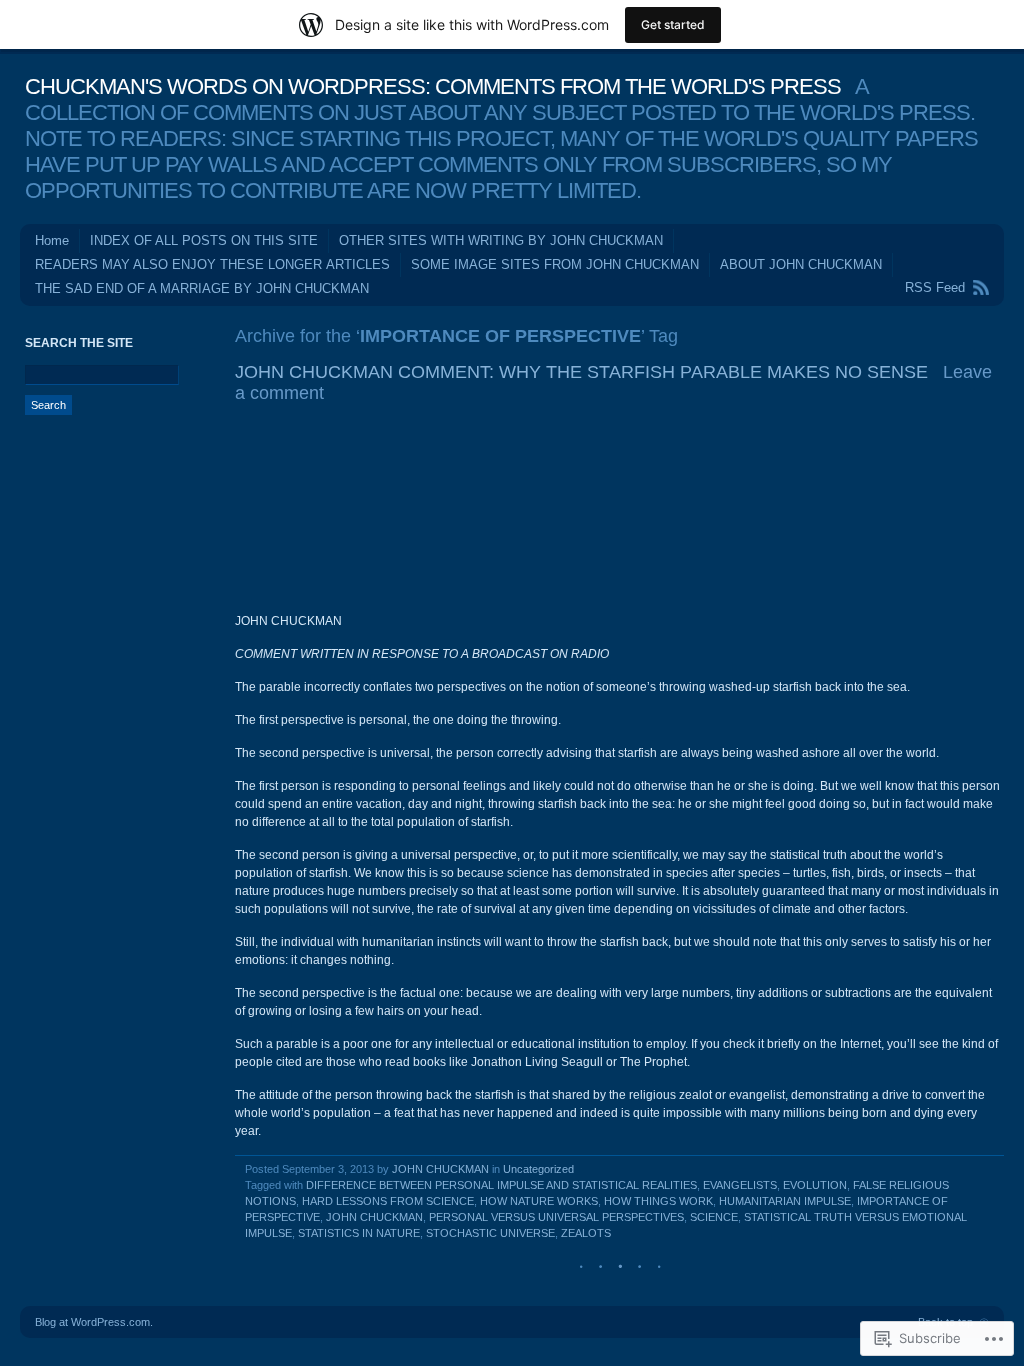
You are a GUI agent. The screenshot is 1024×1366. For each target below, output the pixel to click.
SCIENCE (714, 1217)
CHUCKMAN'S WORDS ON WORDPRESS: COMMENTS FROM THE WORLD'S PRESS (433, 86)
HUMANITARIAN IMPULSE (785, 1201)
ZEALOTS (586, 1233)
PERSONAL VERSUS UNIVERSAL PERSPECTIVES (556, 1217)
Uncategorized (538, 1169)
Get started (673, 24)
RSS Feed (935, 287)
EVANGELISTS (740, 1185)
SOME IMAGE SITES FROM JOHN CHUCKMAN (555, 264)
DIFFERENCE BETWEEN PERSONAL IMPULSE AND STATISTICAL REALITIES (501, 1185)
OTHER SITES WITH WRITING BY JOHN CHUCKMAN (501, 240)
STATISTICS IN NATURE (359, 1233)
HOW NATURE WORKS (539, 1201)
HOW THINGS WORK (658, 1201)
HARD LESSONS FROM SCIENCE (388, 1201)
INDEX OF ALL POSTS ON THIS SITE (204, 240)
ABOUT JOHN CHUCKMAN (801, 264)
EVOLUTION (815, 1185)
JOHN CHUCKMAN (440, 1169)
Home (52, 240)
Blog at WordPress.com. (94, 1322)
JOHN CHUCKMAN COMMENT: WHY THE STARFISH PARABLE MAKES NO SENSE (581, 372)
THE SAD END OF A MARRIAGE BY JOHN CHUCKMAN (202, 288)
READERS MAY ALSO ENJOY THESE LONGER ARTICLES (212, 264)
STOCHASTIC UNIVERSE (490, 1233)
